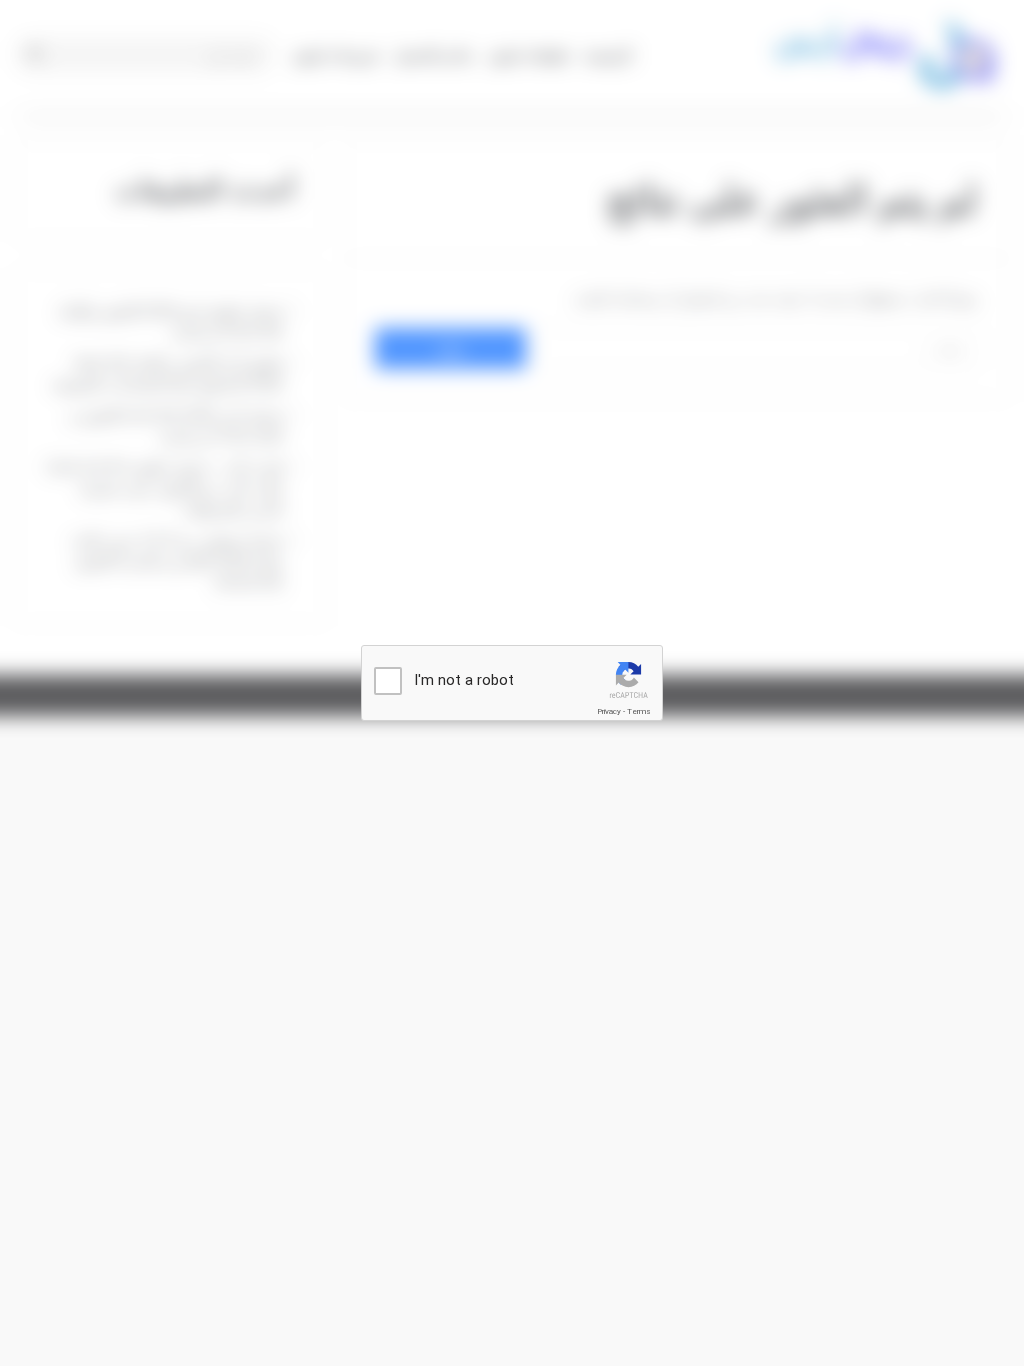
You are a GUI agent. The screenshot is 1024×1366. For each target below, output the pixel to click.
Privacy (609, 711)
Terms (639, 711)
